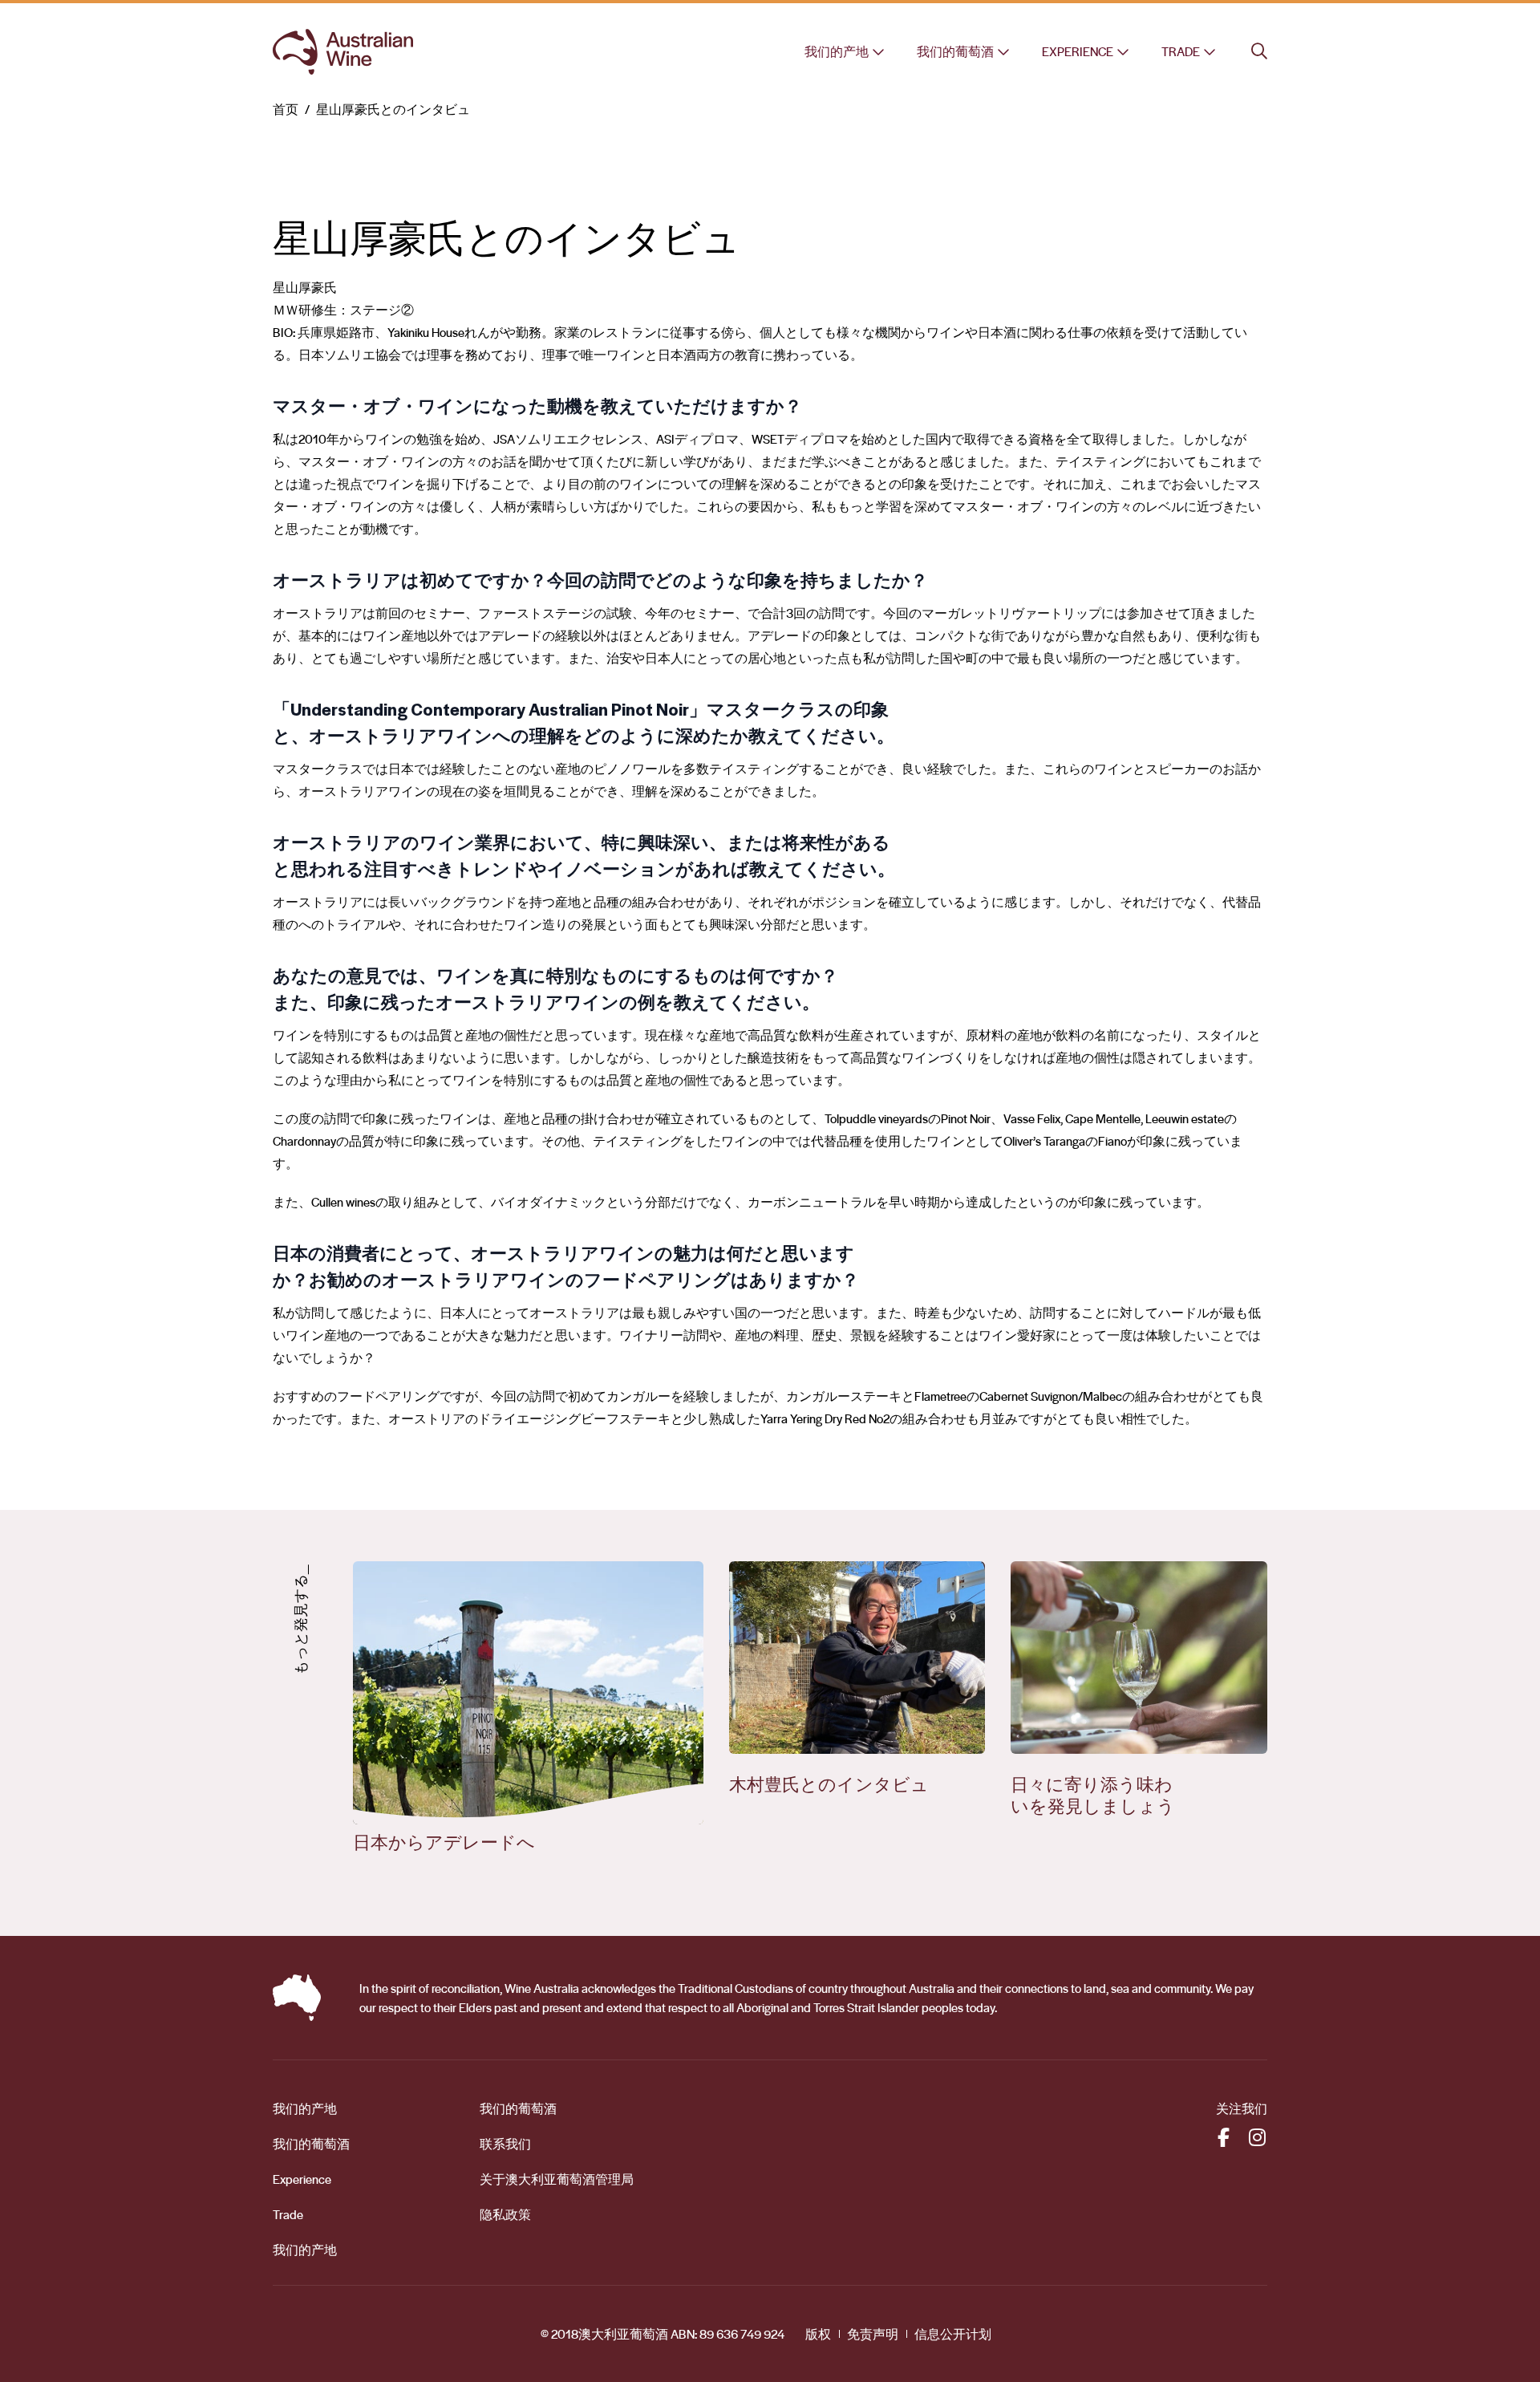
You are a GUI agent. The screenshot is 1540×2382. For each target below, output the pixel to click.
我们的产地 (837, 51)
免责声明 (873, 2334)
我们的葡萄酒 (955, 51)
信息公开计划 (953, 2334)
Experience (1078, 51)
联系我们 (505, 2144)
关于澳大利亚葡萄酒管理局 (557, 2179)
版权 (818, 2334)
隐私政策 (505, 2214)
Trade (1181, 51)
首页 (286, 109)
